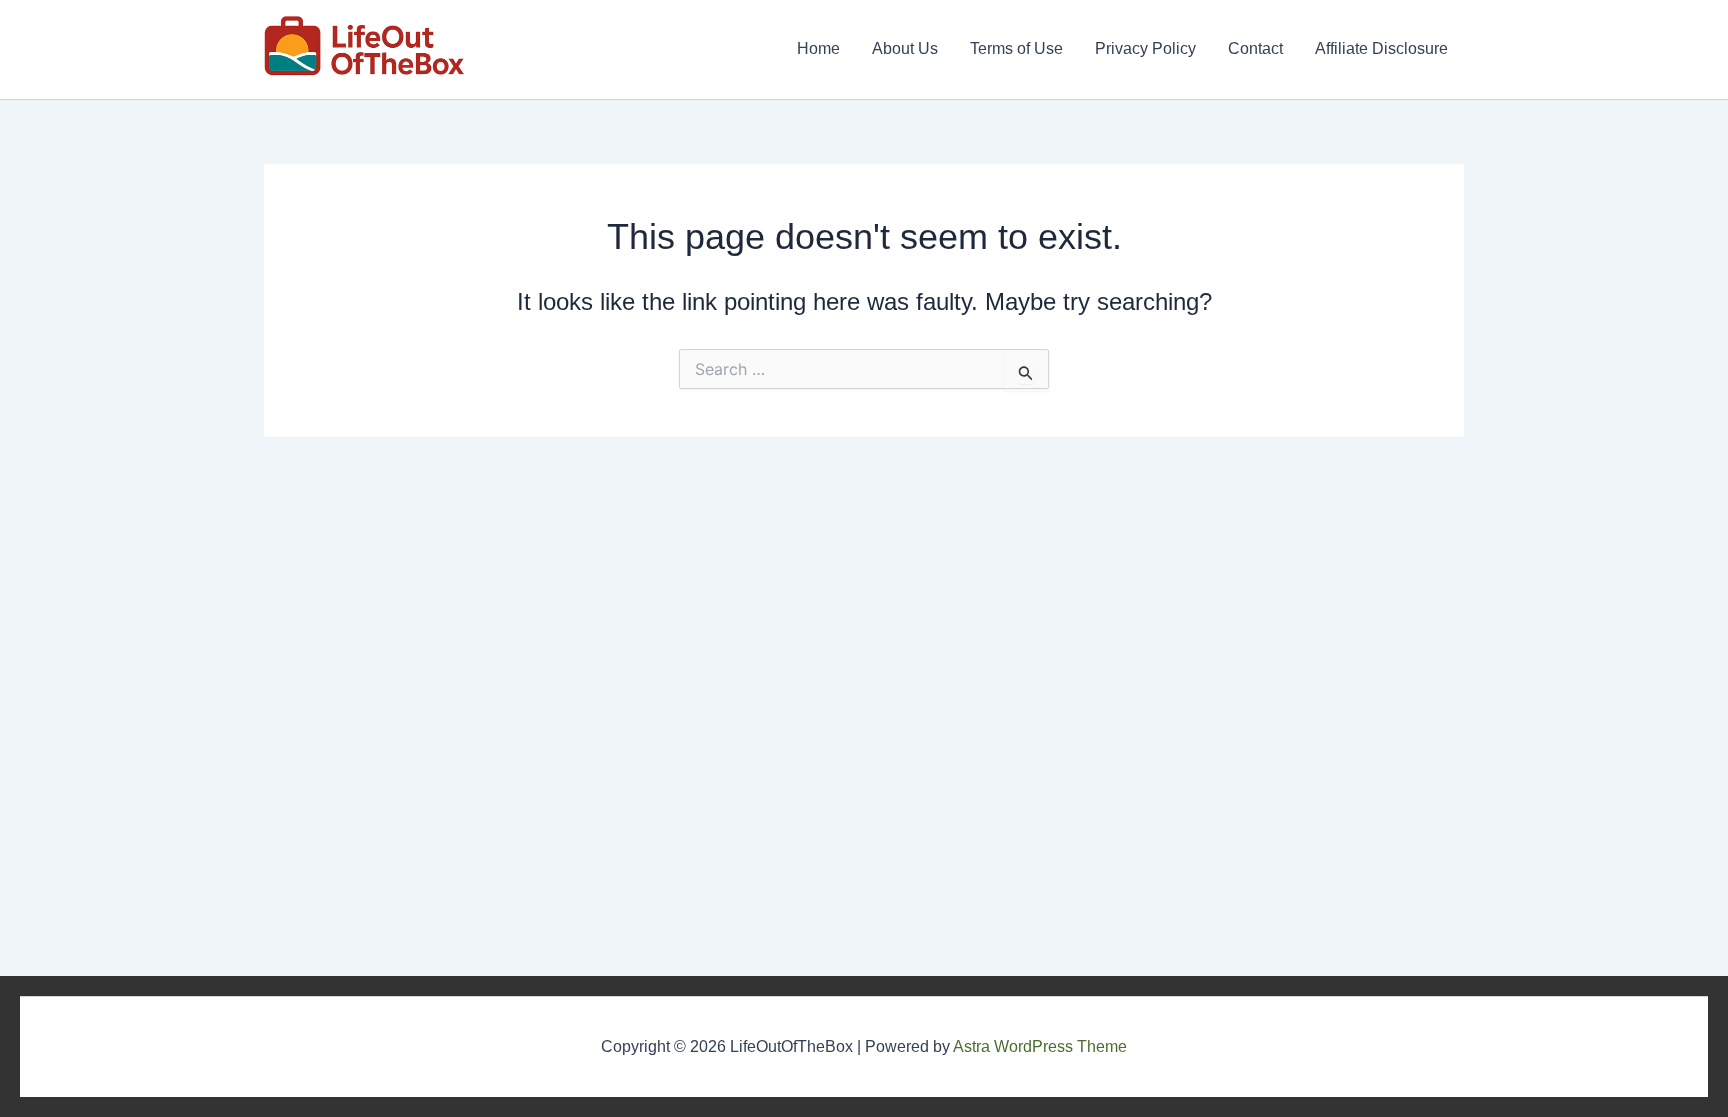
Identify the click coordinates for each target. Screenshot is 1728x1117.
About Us (905, 48)
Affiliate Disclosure (1381, 48)
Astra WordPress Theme (1040, 1046)
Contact (1255, 48)
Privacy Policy (1145, 48)
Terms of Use (1016, 48)
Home (818, 48)
